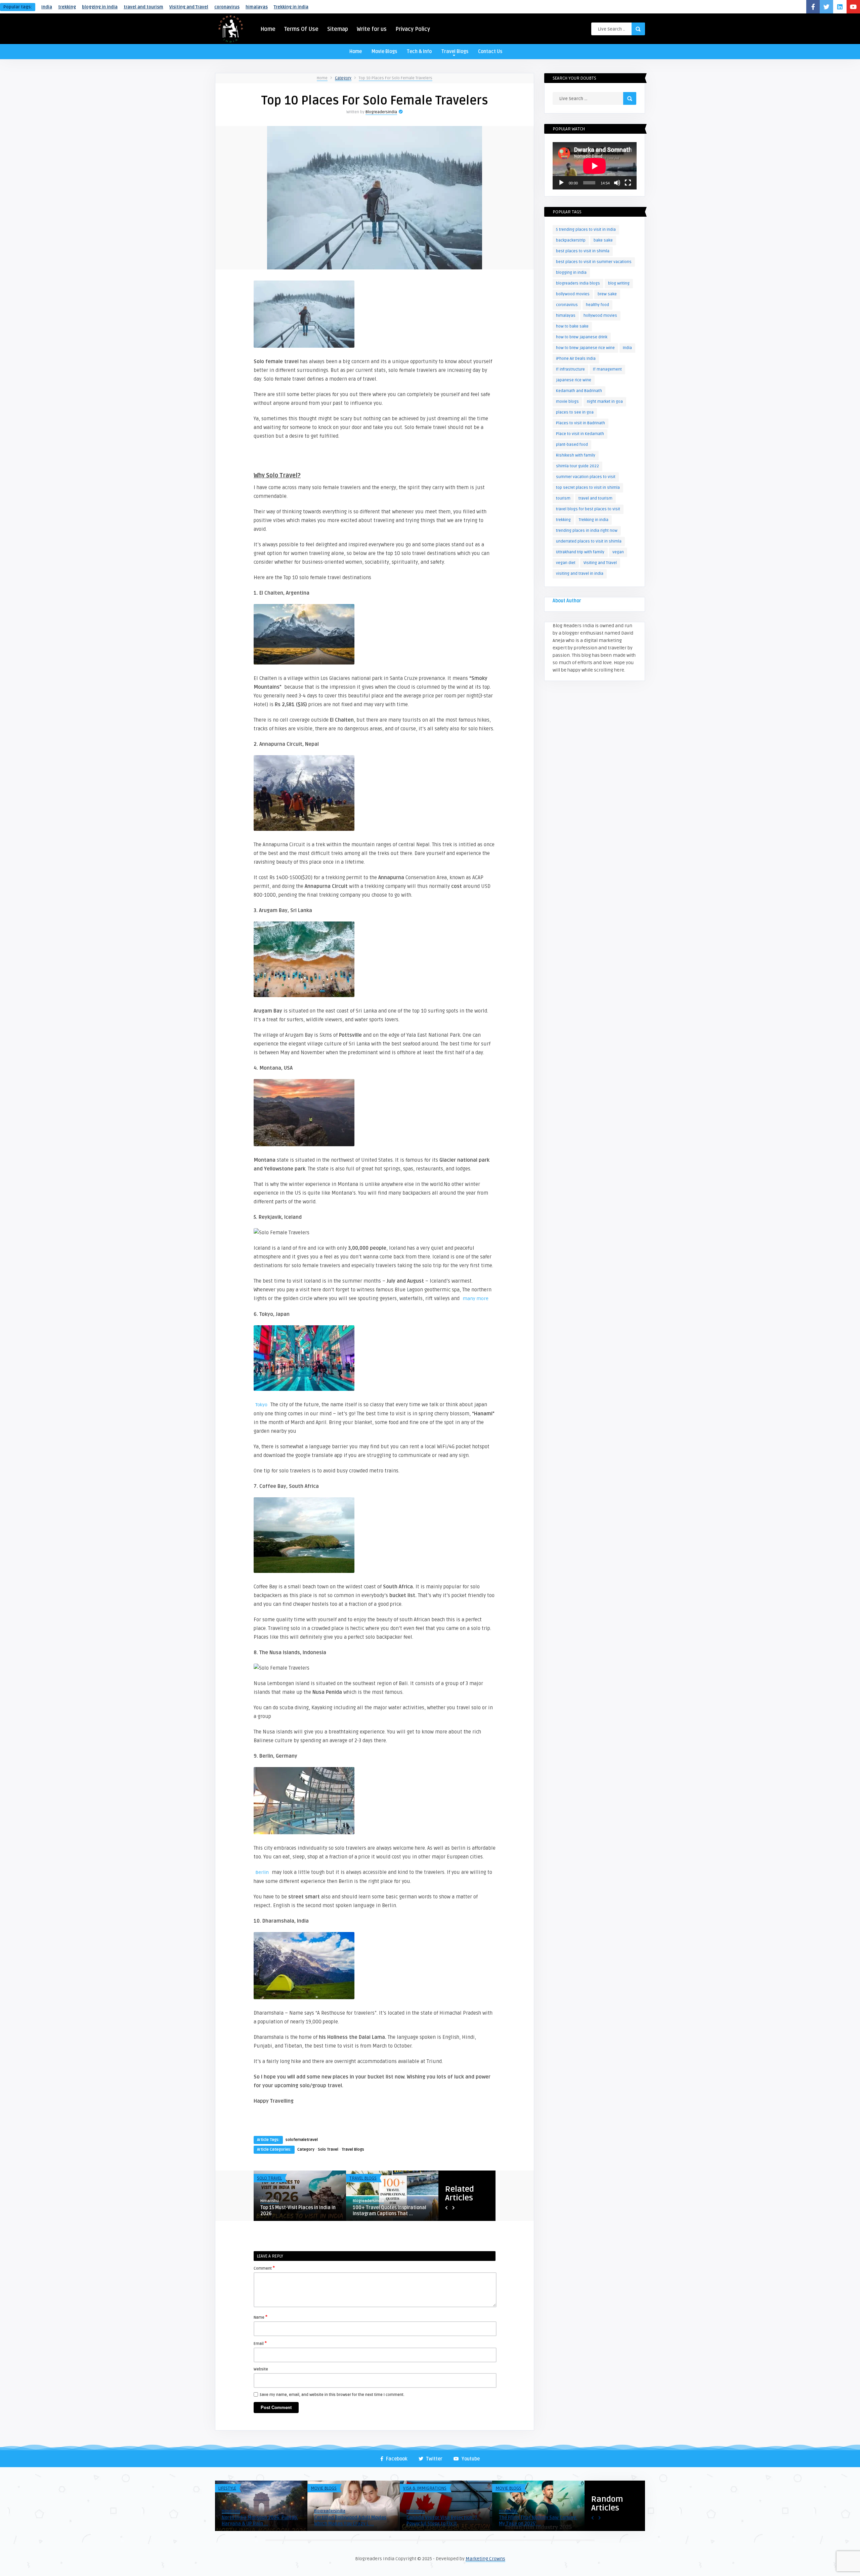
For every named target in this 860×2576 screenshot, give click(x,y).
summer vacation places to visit (586, 477)
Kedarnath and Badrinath (579, 391)
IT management (607, 369)
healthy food (597, 305)
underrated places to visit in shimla (589, 541)
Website (261, 2369)
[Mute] (617, 183)
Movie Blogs (384, 52)
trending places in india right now (587, 531)
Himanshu (231, 2511)
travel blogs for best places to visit (588, 509)
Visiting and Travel (189, 7)
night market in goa (605, 402)
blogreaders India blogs (578, 283)
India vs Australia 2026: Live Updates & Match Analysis (253, 2521)
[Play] (561, 183)
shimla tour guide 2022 (577, 466)
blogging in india (100, 7)
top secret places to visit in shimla (588, 488)
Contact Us (490, 52)
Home (268, 29)
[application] (595, 166)
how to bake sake (572, 326)
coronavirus (227, 7)
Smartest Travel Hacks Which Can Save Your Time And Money (536, 2521)
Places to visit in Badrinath (580, 423)
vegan (618, 552)
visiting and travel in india (580, 574)
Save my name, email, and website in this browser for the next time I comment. (332, 2395)
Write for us (372, 29)
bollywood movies (573, 294)
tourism (563, 498)
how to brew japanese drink (582, 337)
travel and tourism (143, 7)
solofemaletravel (302, 2140)
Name (261, 2317)
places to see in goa (575, 412)
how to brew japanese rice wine (585, 348)
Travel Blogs (455, 52)
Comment (264, 2268)
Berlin (262, 1872)
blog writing (619, 283)
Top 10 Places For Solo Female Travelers (396, 78)
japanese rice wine (574, 380)
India (47, 7)
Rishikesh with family (576, 455)
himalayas (257, 7)
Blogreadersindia (381, 112)
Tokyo (261, 1405)
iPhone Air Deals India (576, 359)
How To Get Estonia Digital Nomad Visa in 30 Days (390, 2211)
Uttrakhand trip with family (580, 552)
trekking (67, 7)
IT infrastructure (570, 369)
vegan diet (566, 563)
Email (260, 2343)
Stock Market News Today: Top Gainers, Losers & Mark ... (348, 2521)
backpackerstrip (571, 240)
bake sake (603, 240)
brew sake (607, 294)
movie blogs (567, 402)
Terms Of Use (301, 29)
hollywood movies (600, 316)
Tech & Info (419, 52)
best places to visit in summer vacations (594, 262)
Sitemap (338, 29)
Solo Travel (328, 2150)
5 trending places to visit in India (586, 230)
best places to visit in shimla (583, 251)
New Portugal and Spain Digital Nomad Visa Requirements (295, 2211)
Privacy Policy (413, 29)
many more (476, 1299)
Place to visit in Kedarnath (580, 434)
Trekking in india (291, 7)
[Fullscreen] (628, 183)
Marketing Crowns (485, 2559)
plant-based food (572, 445)
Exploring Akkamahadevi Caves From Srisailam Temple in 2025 (441, 2521)
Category (343, 78)
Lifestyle (227, 2488)
